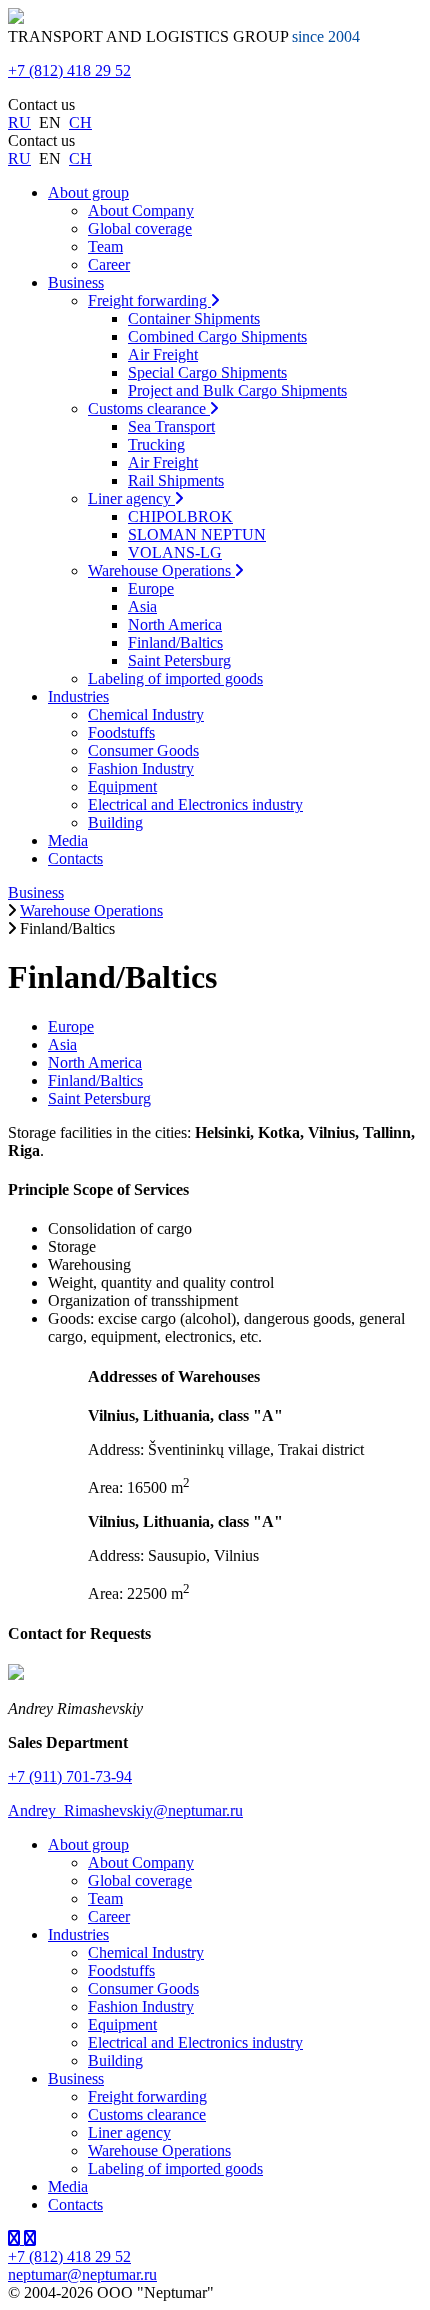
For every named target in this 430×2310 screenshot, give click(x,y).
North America (175, 624)
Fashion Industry (141, 768)
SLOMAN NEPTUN (197, 534)
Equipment (122, 786)
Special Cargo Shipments (207, 372)
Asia (142, 606)
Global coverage (140, 228)
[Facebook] (30, 2238)
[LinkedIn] (16, 2238)
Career (109, 264)
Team (105, 246)
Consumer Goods (143, 750)
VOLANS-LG (175, 552)
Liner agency (131, 498)
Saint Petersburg (179, 660)
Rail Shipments (176, 480)
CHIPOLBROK (180, 516)
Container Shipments (194, 318)
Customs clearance (149, 408)
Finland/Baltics (175, 642)
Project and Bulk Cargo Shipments (237, 390)
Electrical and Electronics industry (195, 804)
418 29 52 (69, 70)
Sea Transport (171, 426)
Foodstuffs (121, 732)
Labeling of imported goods (175, 678)
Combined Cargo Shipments (217, 336)
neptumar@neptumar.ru (82, 2274)
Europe (151, 588)
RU (19, 122)
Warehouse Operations (161, 570)
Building (115, 822)
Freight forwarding (149, 300)
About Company (141, 210)
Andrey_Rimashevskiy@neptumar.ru (125, 1810)
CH (80, 122)
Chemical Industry (146, 714)
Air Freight (163, 354)
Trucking (156, 444)
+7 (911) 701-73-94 (70, 1776)
